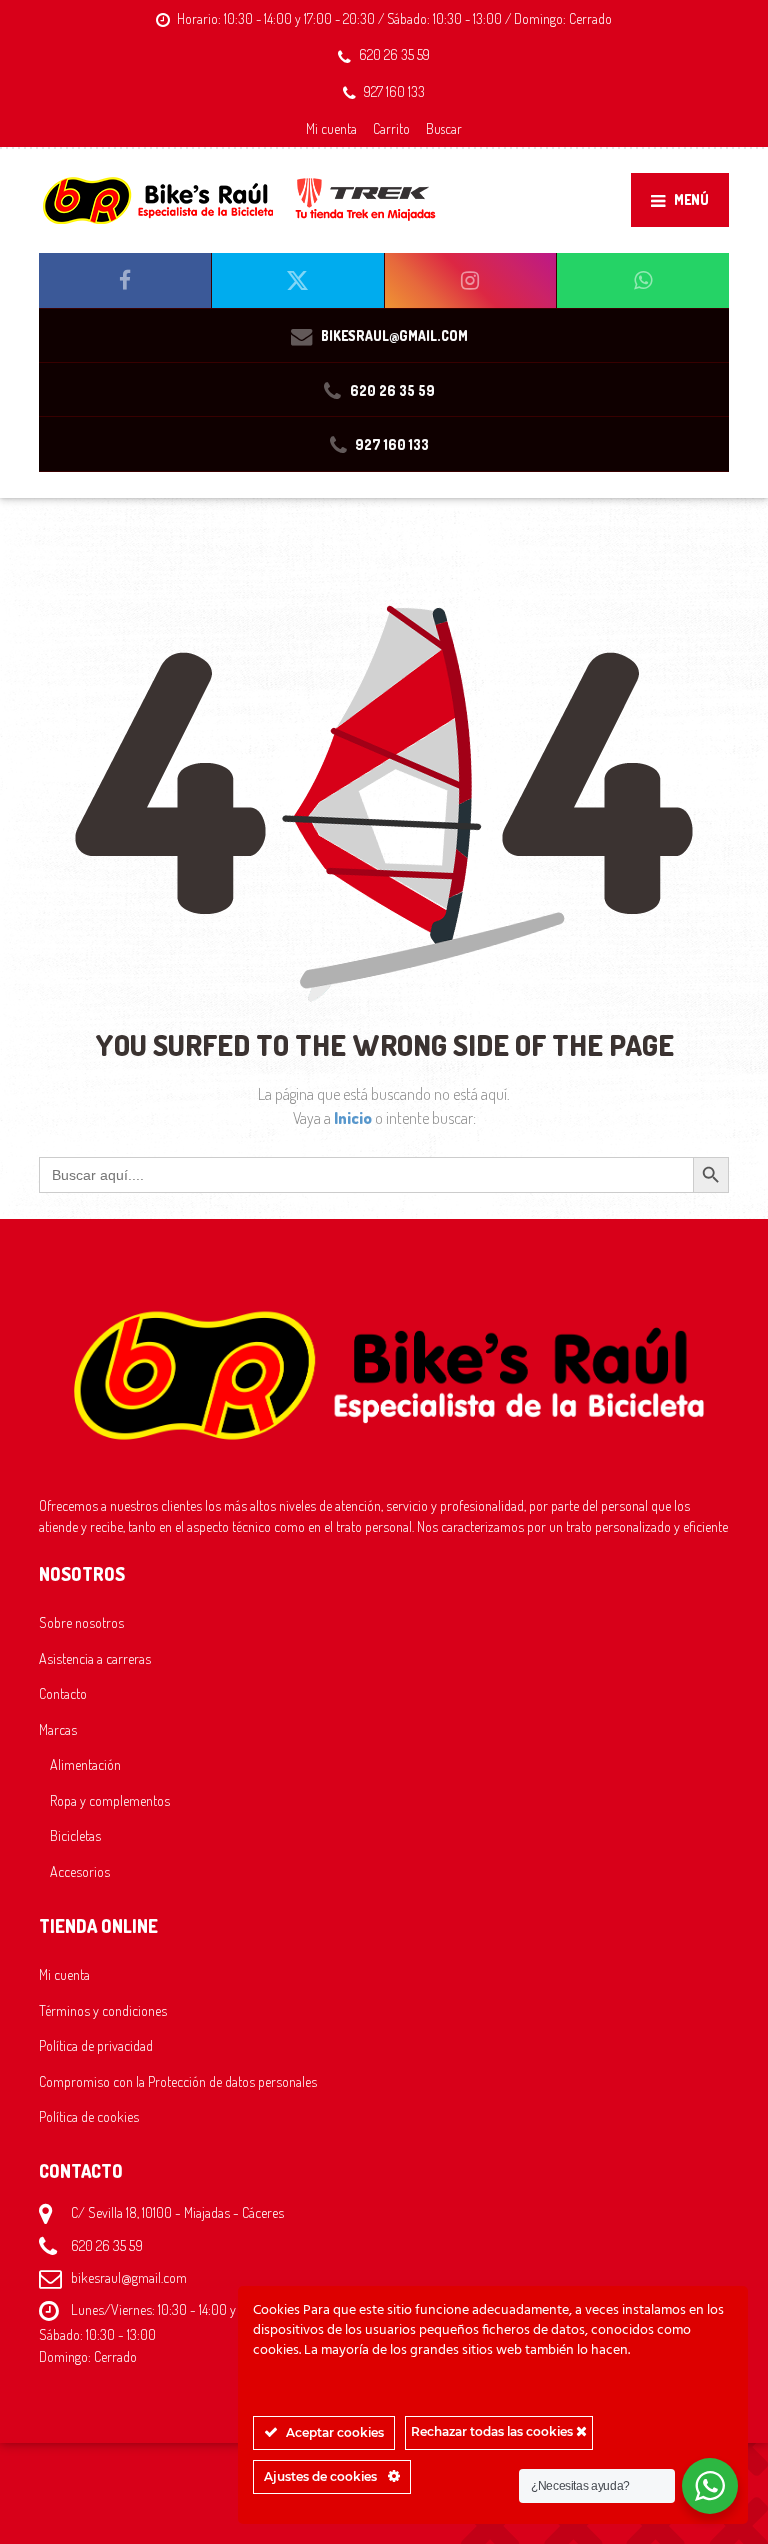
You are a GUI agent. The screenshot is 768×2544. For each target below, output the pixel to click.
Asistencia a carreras (95, 1658)
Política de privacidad (96, 2045)
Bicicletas (75, 1835)
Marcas (58, 1729)
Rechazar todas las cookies (493, 2431)
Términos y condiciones (103, 2010)
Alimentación (85, 1764)
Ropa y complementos (110, 1800)
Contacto (63, 1693)
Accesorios (80, 1871)
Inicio (354, 1118)
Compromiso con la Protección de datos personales (178, 2081)
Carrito (391, 128)
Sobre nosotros (81, 1622)
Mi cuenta (331, 128)
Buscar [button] (444, 128)
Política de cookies (89, 2116)
